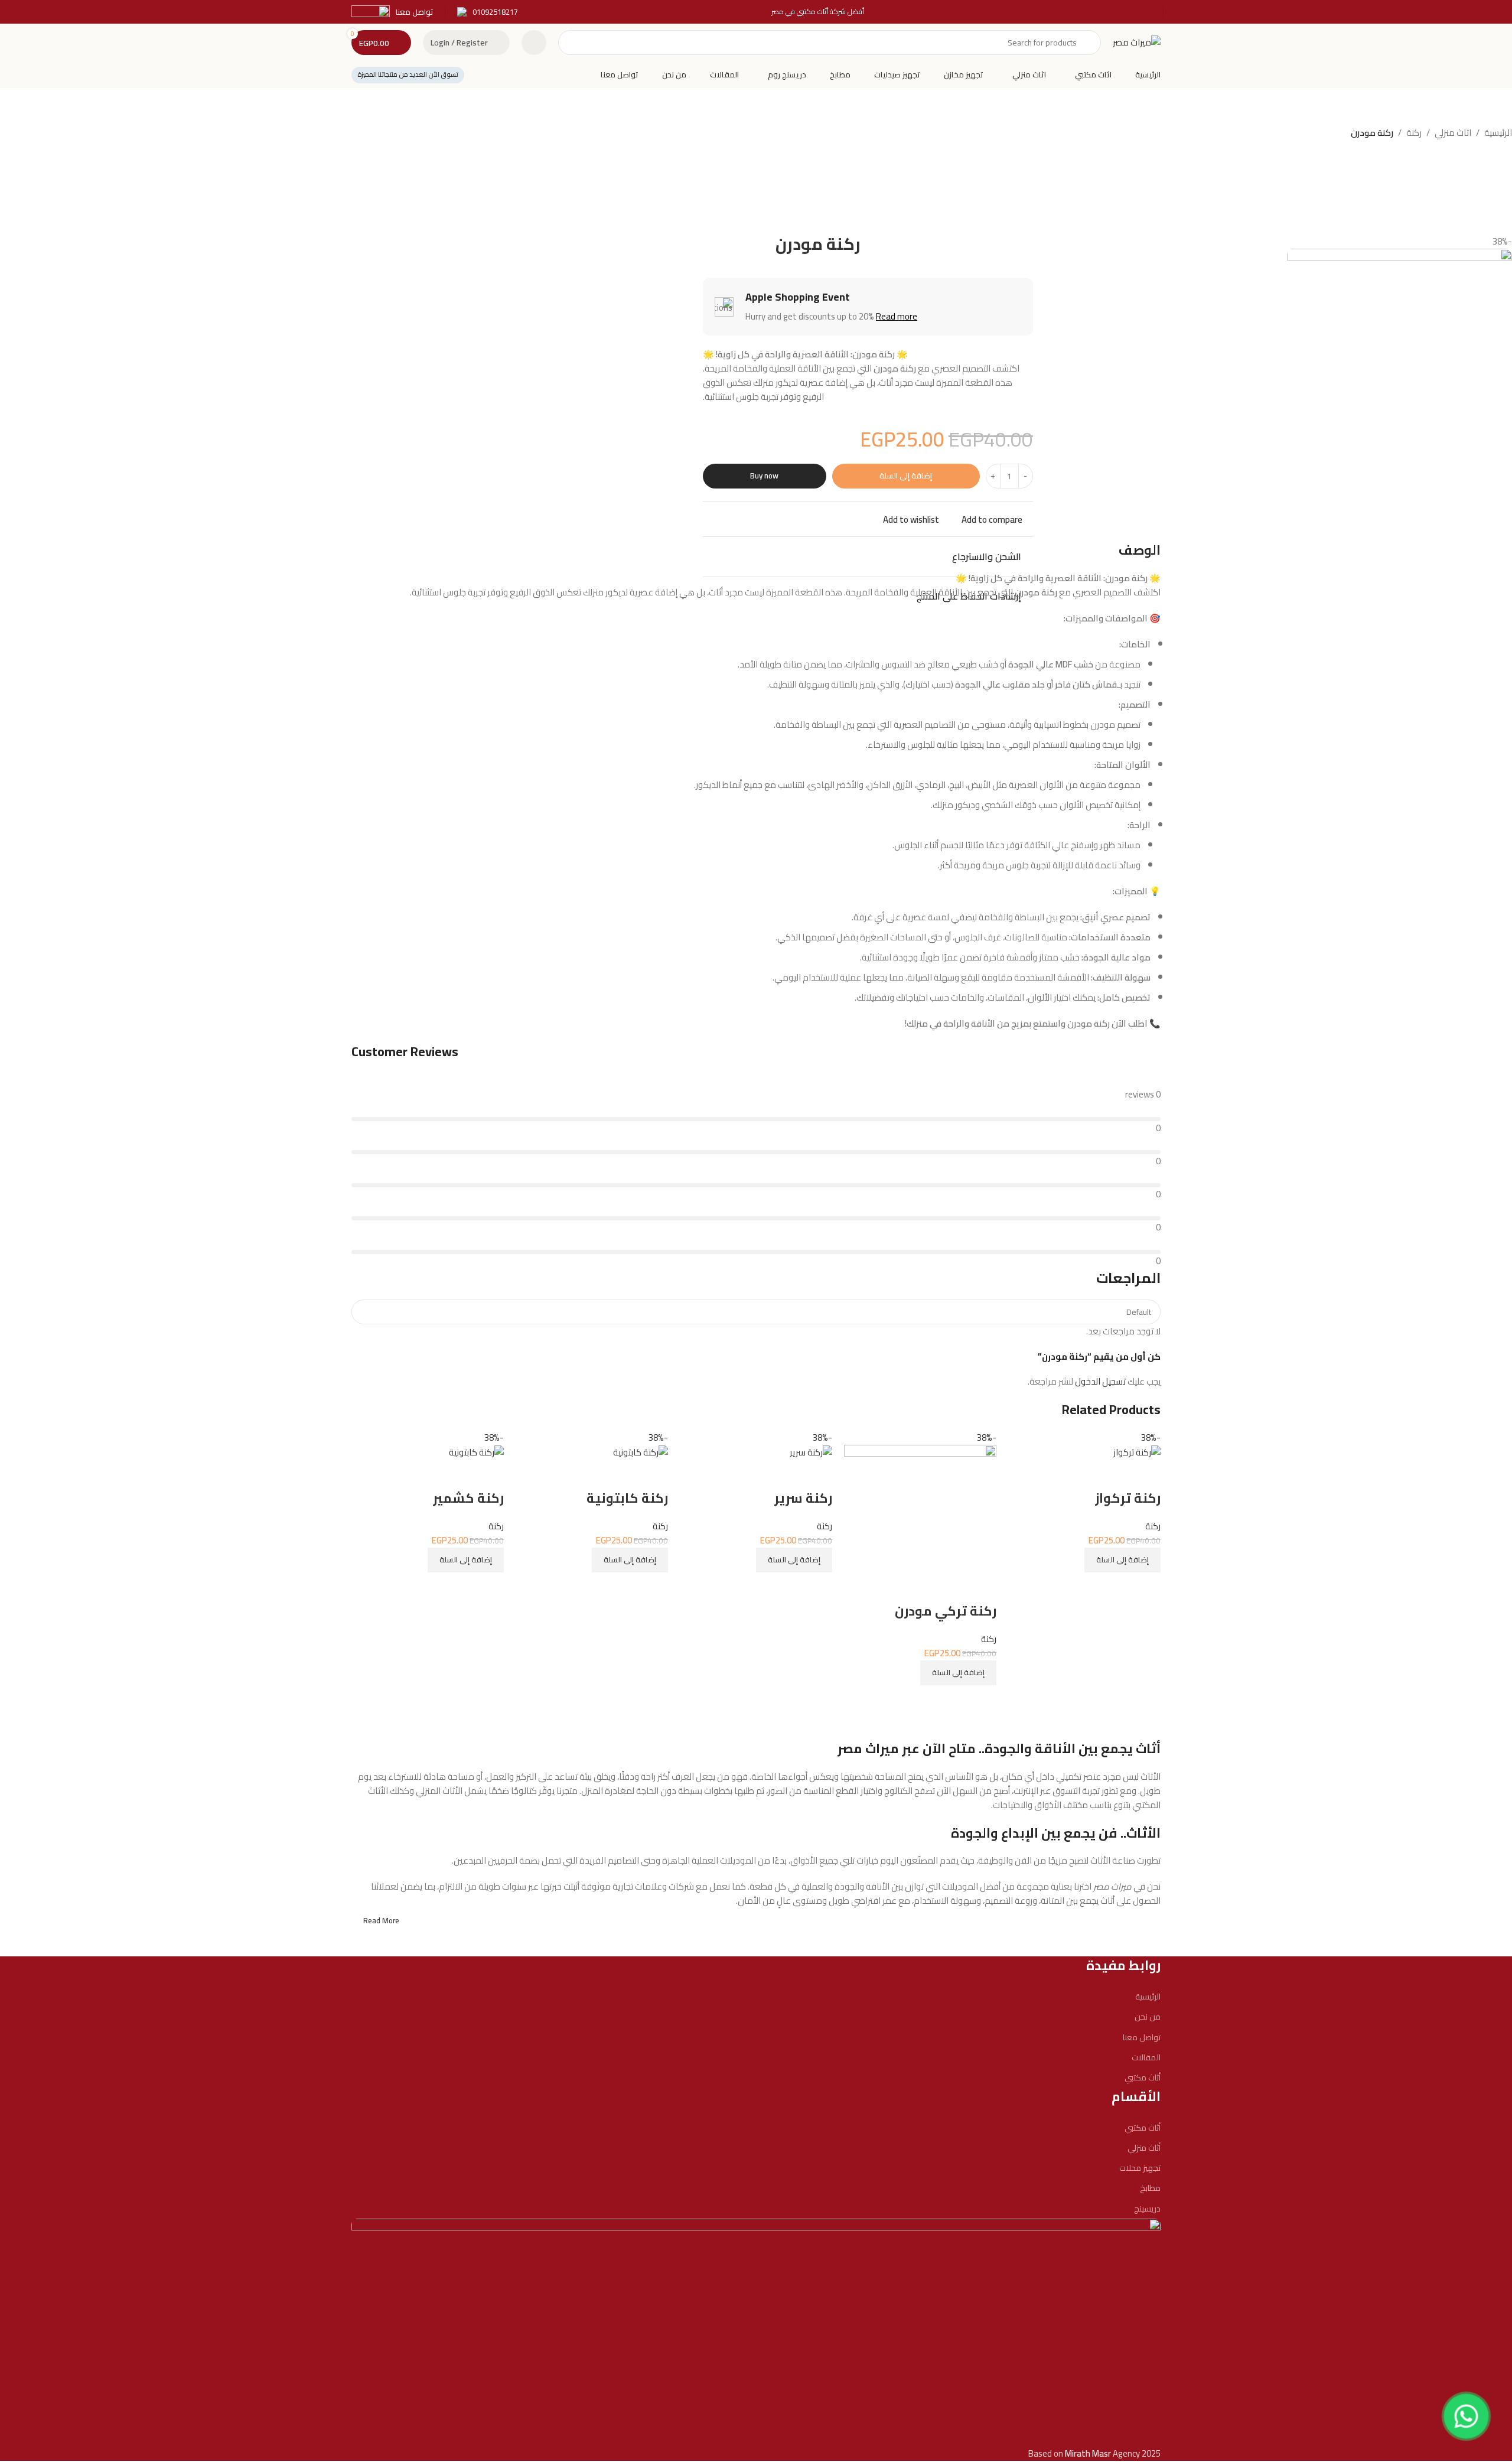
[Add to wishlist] (1146, 1474)
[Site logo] (1137, 42)
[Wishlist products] (534, 43)
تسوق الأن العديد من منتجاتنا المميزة (408, 74)
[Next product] (709, 134)
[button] (1122, 1560)
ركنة (1414, 133)
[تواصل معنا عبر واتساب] (1467, 2417)
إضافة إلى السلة (906, 476)
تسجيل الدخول (1100, 1381)
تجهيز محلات (1140, 2168)
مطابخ (1150, 2188)
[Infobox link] (488, 12)
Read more (897, 316)
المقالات (1146, 2057)
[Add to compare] (1146, 1587)
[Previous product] (732, 134)
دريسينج (1147, 2209)
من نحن (1148, 2017)
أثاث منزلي (1144, 2148)
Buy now (764, 476)
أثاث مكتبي (1143, 2077)
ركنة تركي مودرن (946, 1611)
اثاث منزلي (1453, 133)
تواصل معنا (1142, 2037)
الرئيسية (1498, 133)
